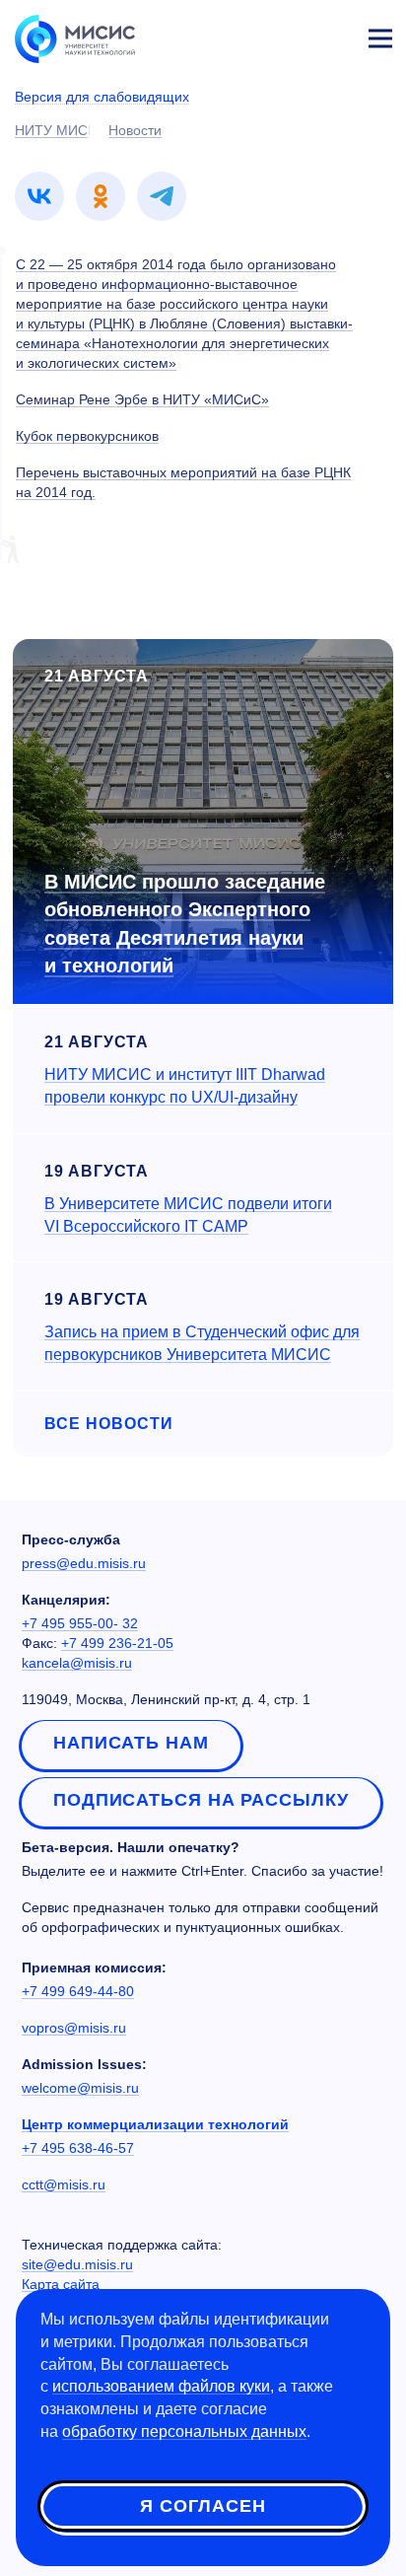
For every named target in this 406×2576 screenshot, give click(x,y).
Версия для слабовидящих (102, 97)
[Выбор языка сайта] (288, 34)
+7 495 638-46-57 (78, 2148)
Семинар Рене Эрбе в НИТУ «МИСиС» (142, 399)
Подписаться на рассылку (201, 1800)
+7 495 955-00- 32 (80, 1623)
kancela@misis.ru (77, 1663)
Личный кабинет (333, 36)
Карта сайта (61, 2284)
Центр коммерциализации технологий (155, 2124)
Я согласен (203, 2506)
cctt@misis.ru (64, 2184)
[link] (39, 196)
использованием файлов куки (161, 2386)
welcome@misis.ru (80, 2088)
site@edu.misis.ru (77, 2264)
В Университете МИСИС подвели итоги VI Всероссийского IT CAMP (188, 1215)
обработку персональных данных (184, 2432)
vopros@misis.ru (74, 2028)
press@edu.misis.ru (84, 1563)
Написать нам (131, 1743)
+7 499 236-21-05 (117, 1643)
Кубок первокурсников (87, 436)
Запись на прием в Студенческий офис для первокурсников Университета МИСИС (202, 1343)
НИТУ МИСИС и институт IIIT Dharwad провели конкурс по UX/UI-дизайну (185, 1086)
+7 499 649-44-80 (78, 1991)
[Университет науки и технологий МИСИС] (75, 37)
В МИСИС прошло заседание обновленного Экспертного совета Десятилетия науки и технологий (185, 924)
